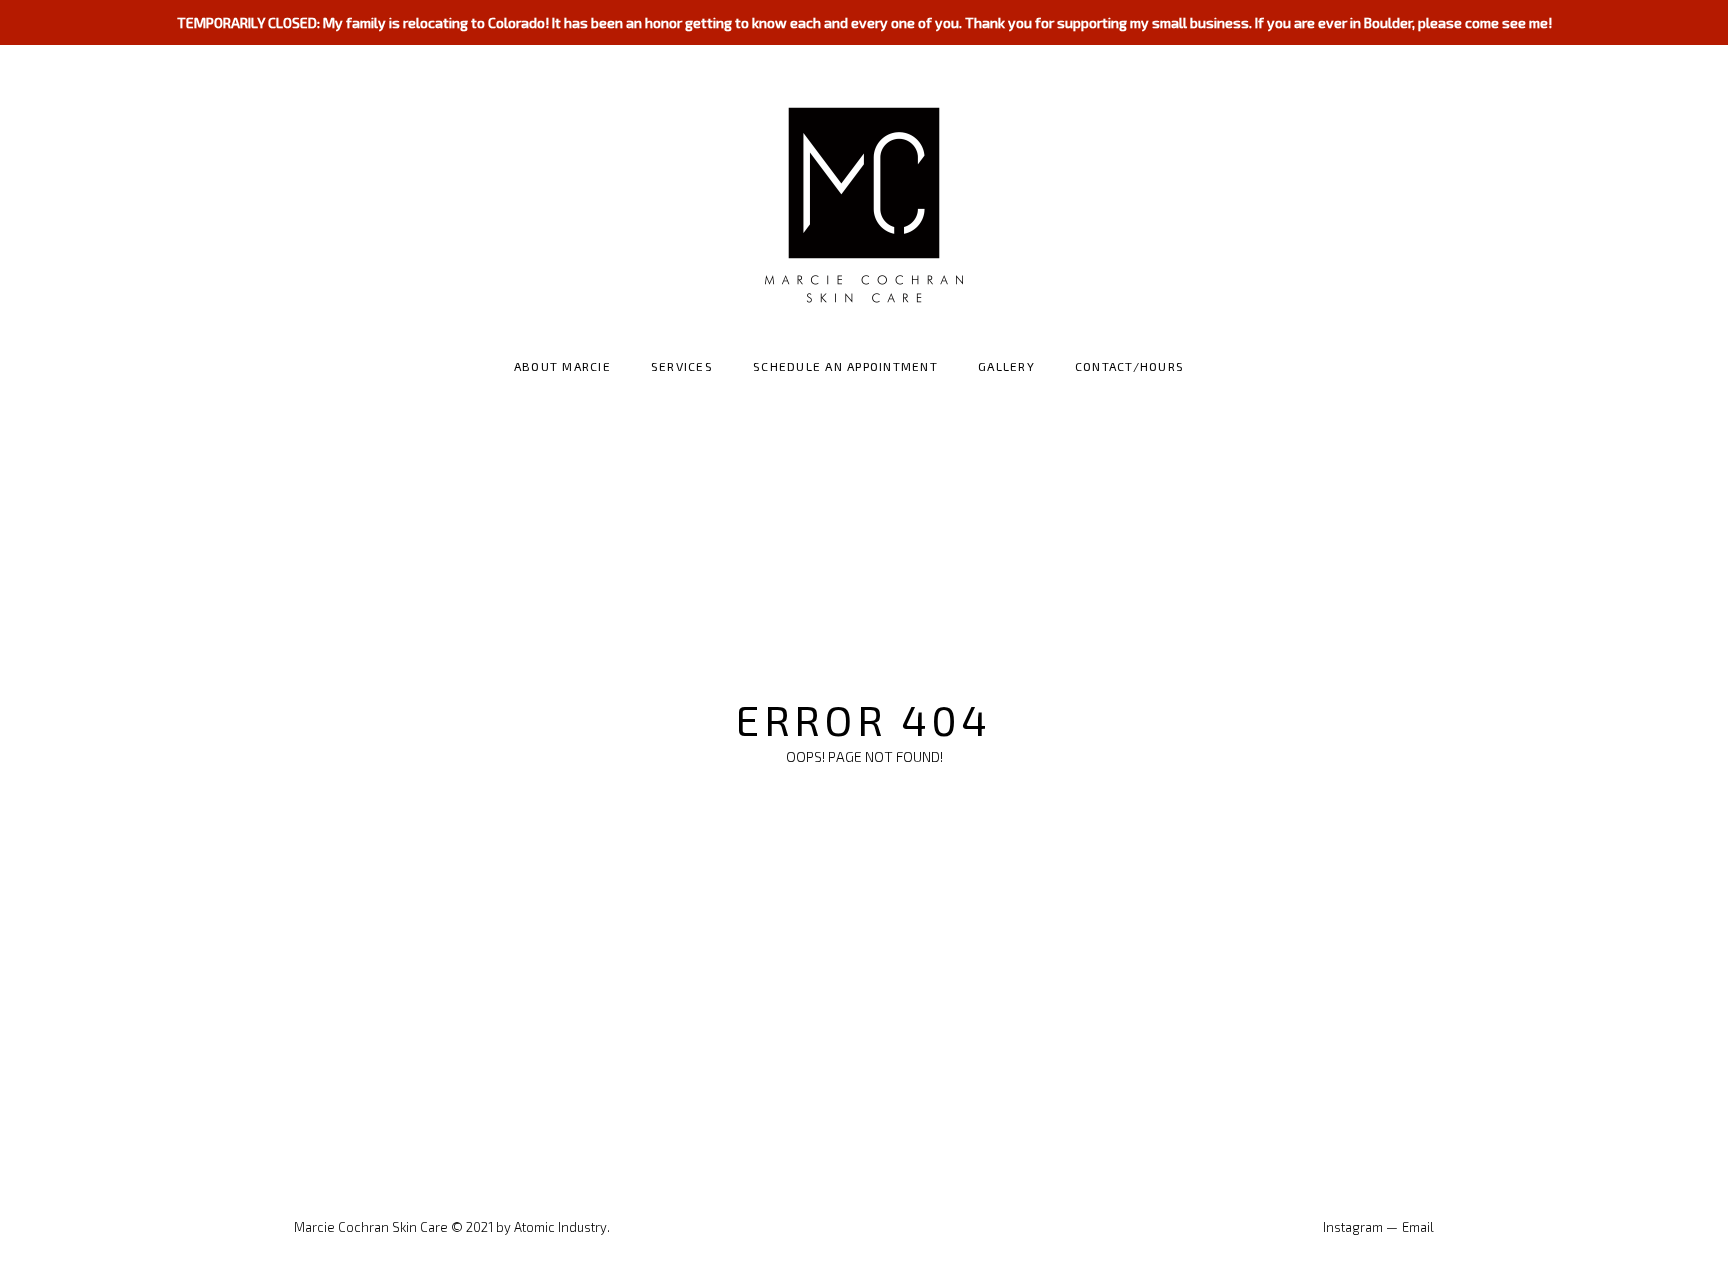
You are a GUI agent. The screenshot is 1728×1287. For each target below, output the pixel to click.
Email (1418, 1227)
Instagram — (1360, 1227)
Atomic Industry (560, 1227)
